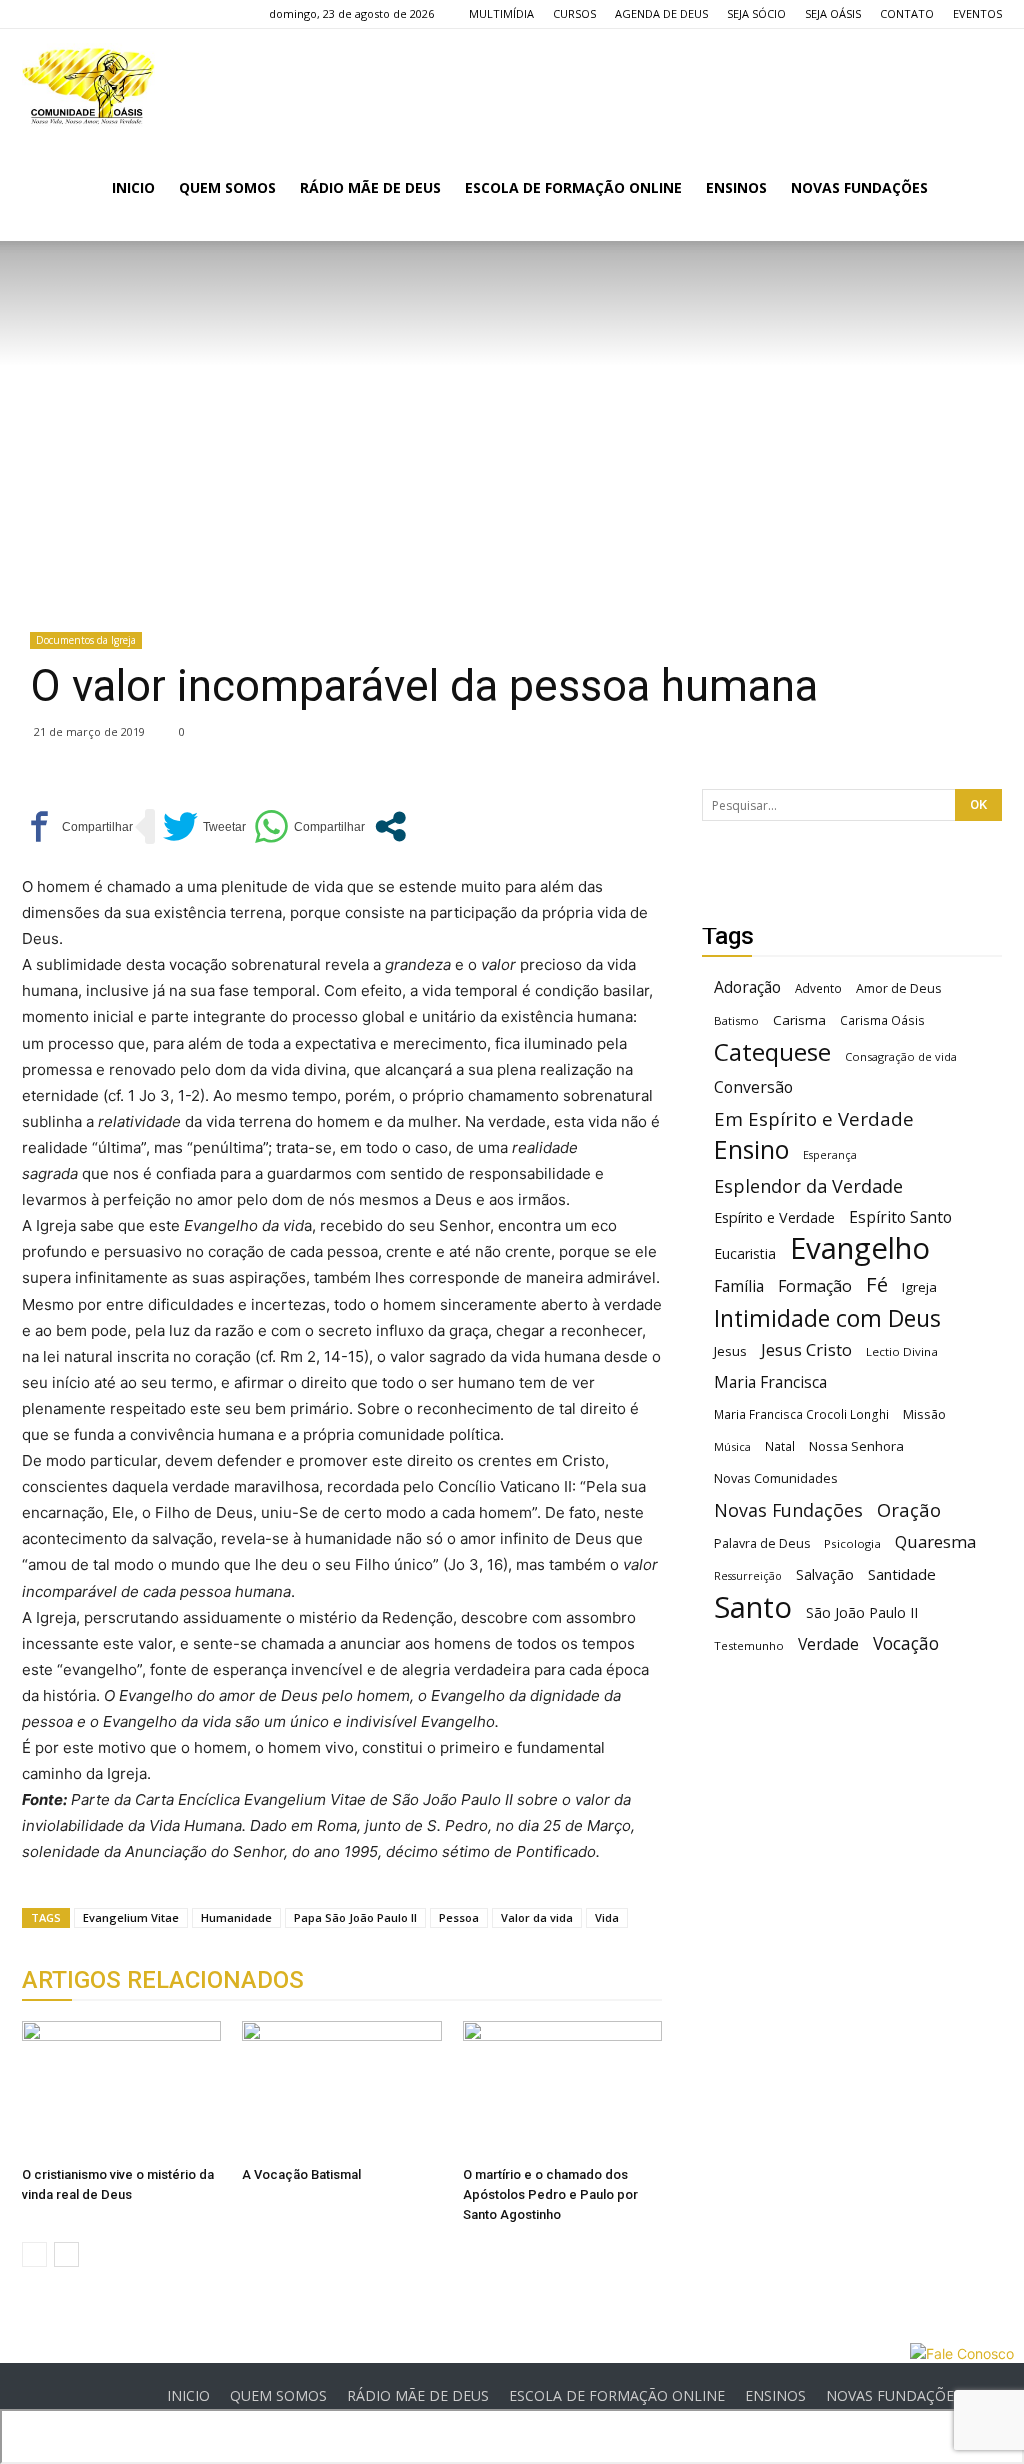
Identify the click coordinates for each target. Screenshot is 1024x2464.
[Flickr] (70, 14)
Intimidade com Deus (827, 1318)
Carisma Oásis (882, 1020)
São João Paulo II (862, 1612)
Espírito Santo (900, 1217)
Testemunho (749, 1645)
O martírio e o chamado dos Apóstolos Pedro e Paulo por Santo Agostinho (550, 2194)
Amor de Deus (898, 988)
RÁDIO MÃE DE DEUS (370, 187)
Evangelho (860, 1248)
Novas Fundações (788, 1510)
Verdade (828, 1644)
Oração (909, 1509)
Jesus (730, 1351)
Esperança (830, 1155)
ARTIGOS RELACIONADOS (163, 1980)
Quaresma (935, 1541)
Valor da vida (537, 1917)
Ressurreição (748, 1576)
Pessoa (459, 1917)
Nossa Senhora (856, 1446)
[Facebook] (37, 14)
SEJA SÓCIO (756, 13)
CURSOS (574, 13)
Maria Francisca (770, 1382)
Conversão (753, 1087)
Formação (815, 1286)
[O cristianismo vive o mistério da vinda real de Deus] (121, 2089)
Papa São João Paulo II (355, 1917)
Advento (818, 988)
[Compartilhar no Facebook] (77, 826)
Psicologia (852, 1543)
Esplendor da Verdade (808, 1186)
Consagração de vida (901, 1056)
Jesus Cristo (806, 1349)
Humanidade (236, 1917)
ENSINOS (736, 187)
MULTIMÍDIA (501, 13)
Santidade (902, 1574)
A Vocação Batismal (301, 2174)
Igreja (919, 1287)
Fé (877, 1284)
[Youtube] (136, 14)
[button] (978, 189)
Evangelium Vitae (131, 1917)
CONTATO (907, 13)
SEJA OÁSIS (833, 13)
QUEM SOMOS (227, 187)
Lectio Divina (902, 1351)
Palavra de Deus (762, 1543)
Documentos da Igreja (86, 640)
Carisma (799, 1020)
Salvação (825, 1574)
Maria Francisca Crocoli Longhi (801, 1414)
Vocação (906, 1643)
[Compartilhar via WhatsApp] (309, 826)
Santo (753, 1607)
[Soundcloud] (103, 14)
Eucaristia (745, 1253)
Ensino (751, 1149)
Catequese (772, 1051)
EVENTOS (977, 13)
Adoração (747, 987)
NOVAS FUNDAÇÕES (859, 187)
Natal (780, 1446)
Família (739, 1286)
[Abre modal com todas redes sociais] (390, 826)
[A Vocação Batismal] (341, 2089)
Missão (924, 1414)
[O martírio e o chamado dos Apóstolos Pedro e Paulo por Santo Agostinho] (562, 2089)
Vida (607, 1917)
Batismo (736, 1020)
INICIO (133, 187)
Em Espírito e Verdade (814, 1118)
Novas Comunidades (776, 1478)
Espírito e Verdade (774, 1217)
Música (732, 1446)
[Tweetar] (204, 826)
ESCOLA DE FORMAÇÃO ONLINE (573, 187)
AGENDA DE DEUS (661, 13)
